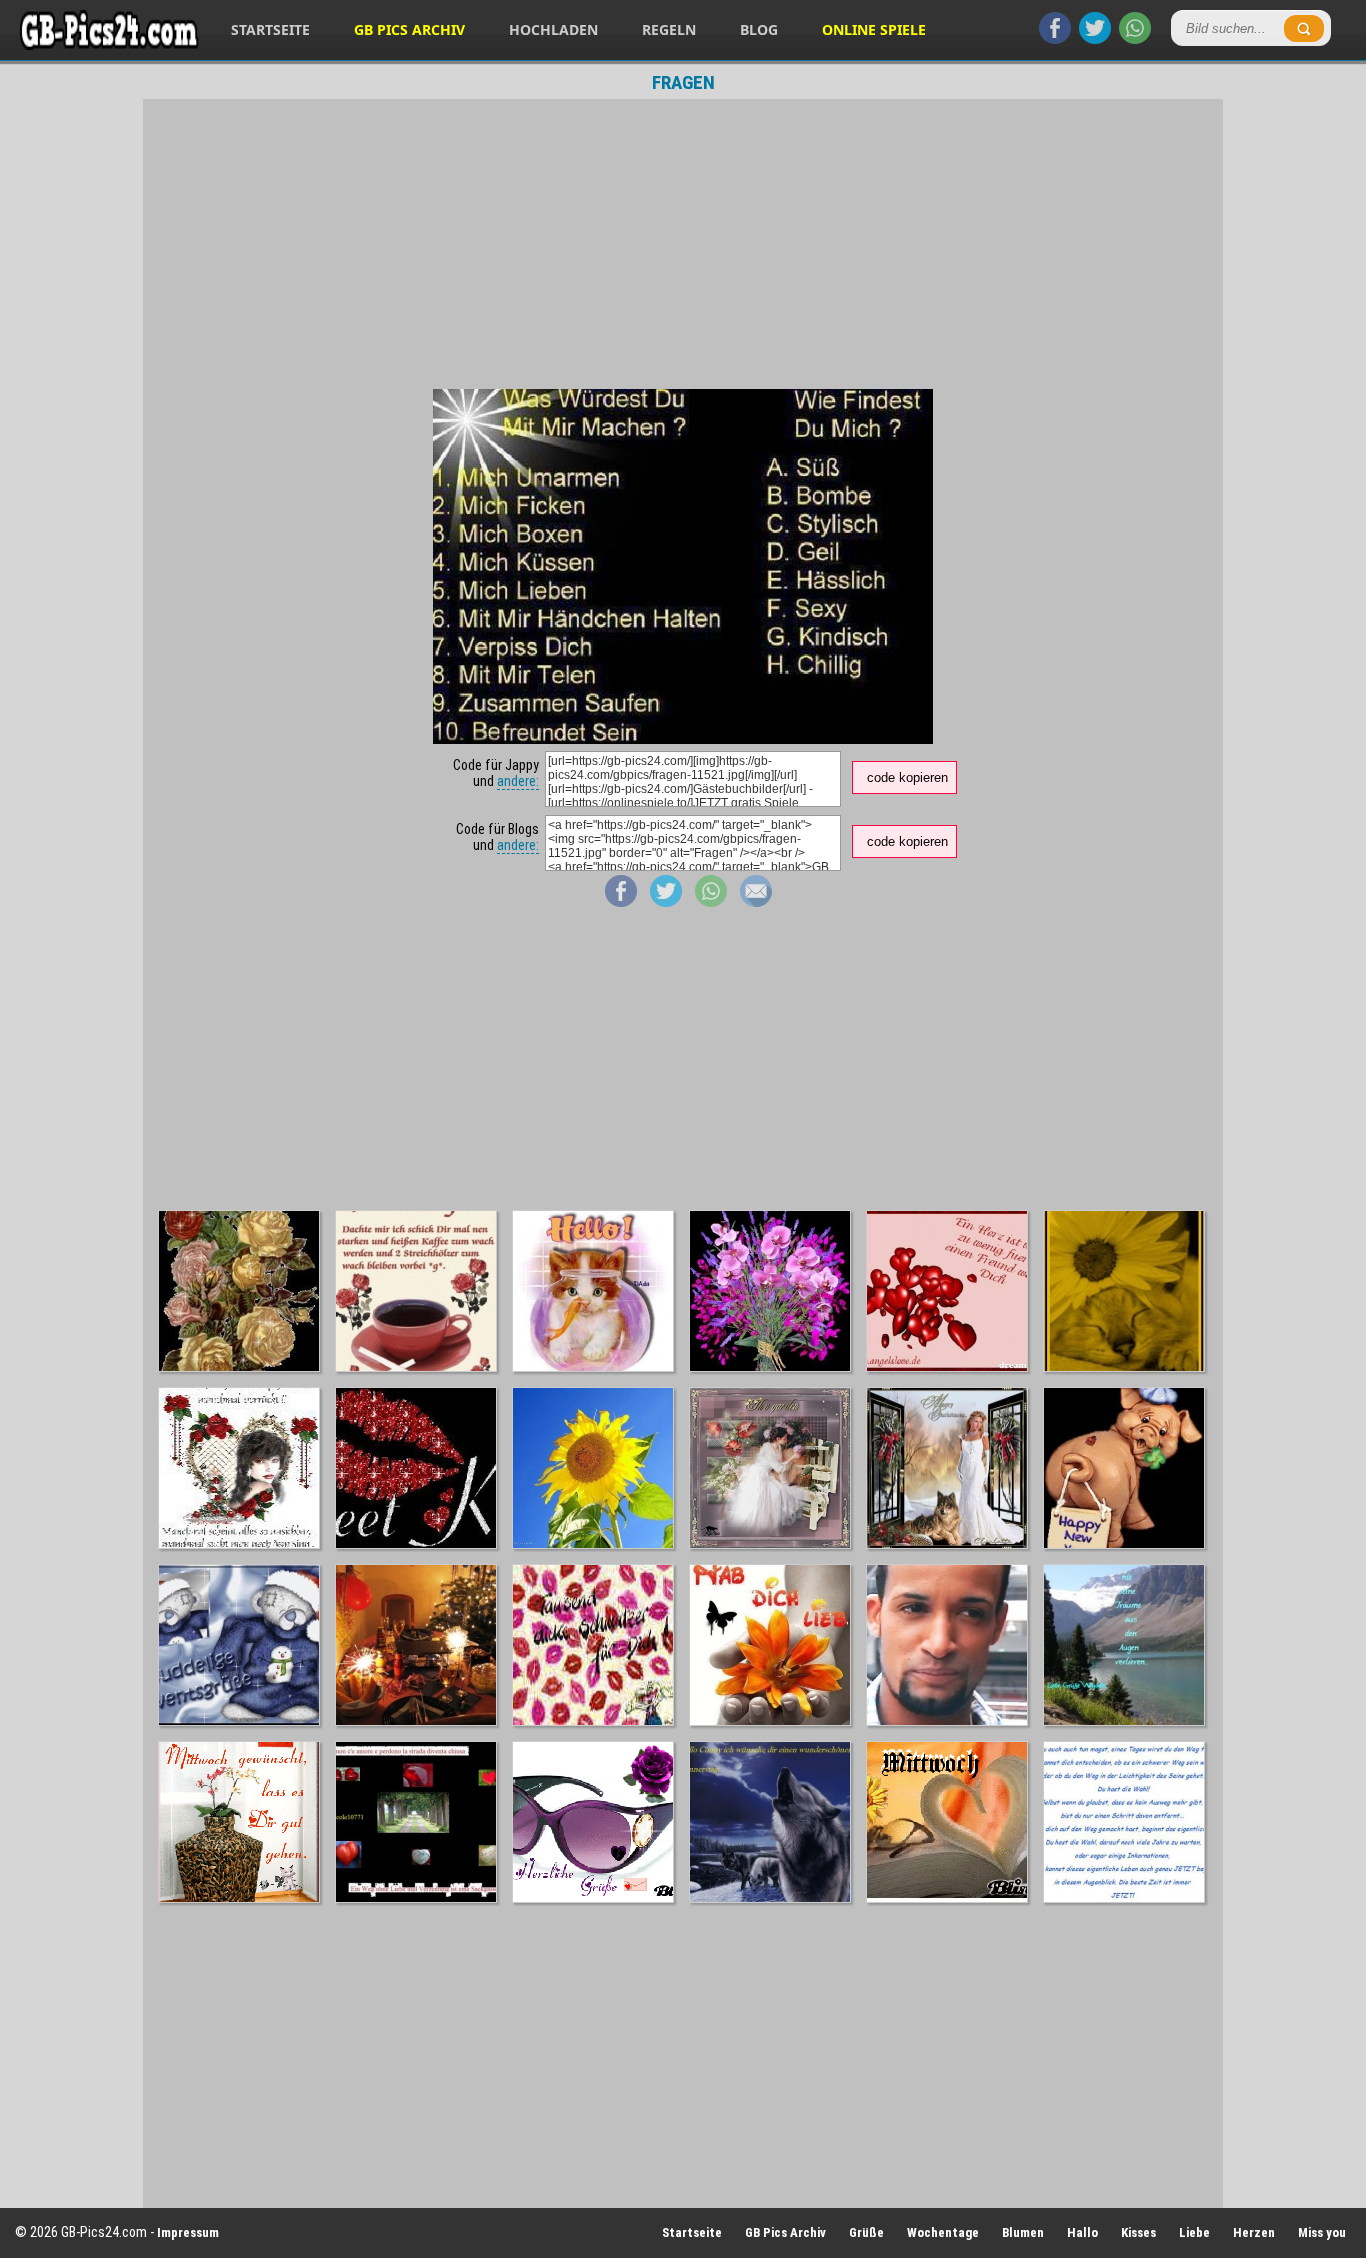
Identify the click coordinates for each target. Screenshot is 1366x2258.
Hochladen (553, 29)
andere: (518, 781)
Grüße (866, 2232)
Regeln (669, 29)
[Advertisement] (683, 244)
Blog (759, 29)
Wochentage (943, 2232)
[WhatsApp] (1135, 39)
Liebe (1194, 2232)
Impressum (188, 2232)
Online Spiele (874, 29)
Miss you (1322, 2232)
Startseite (270, 29)
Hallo (1082, 2232)
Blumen (1023, 2232)
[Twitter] (1095, 39)
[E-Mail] (756, 902)
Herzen (1254, 2232)
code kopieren (907, 777)
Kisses (1138, 2232)
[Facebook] (1055, 39)
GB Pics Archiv (409, 29)
